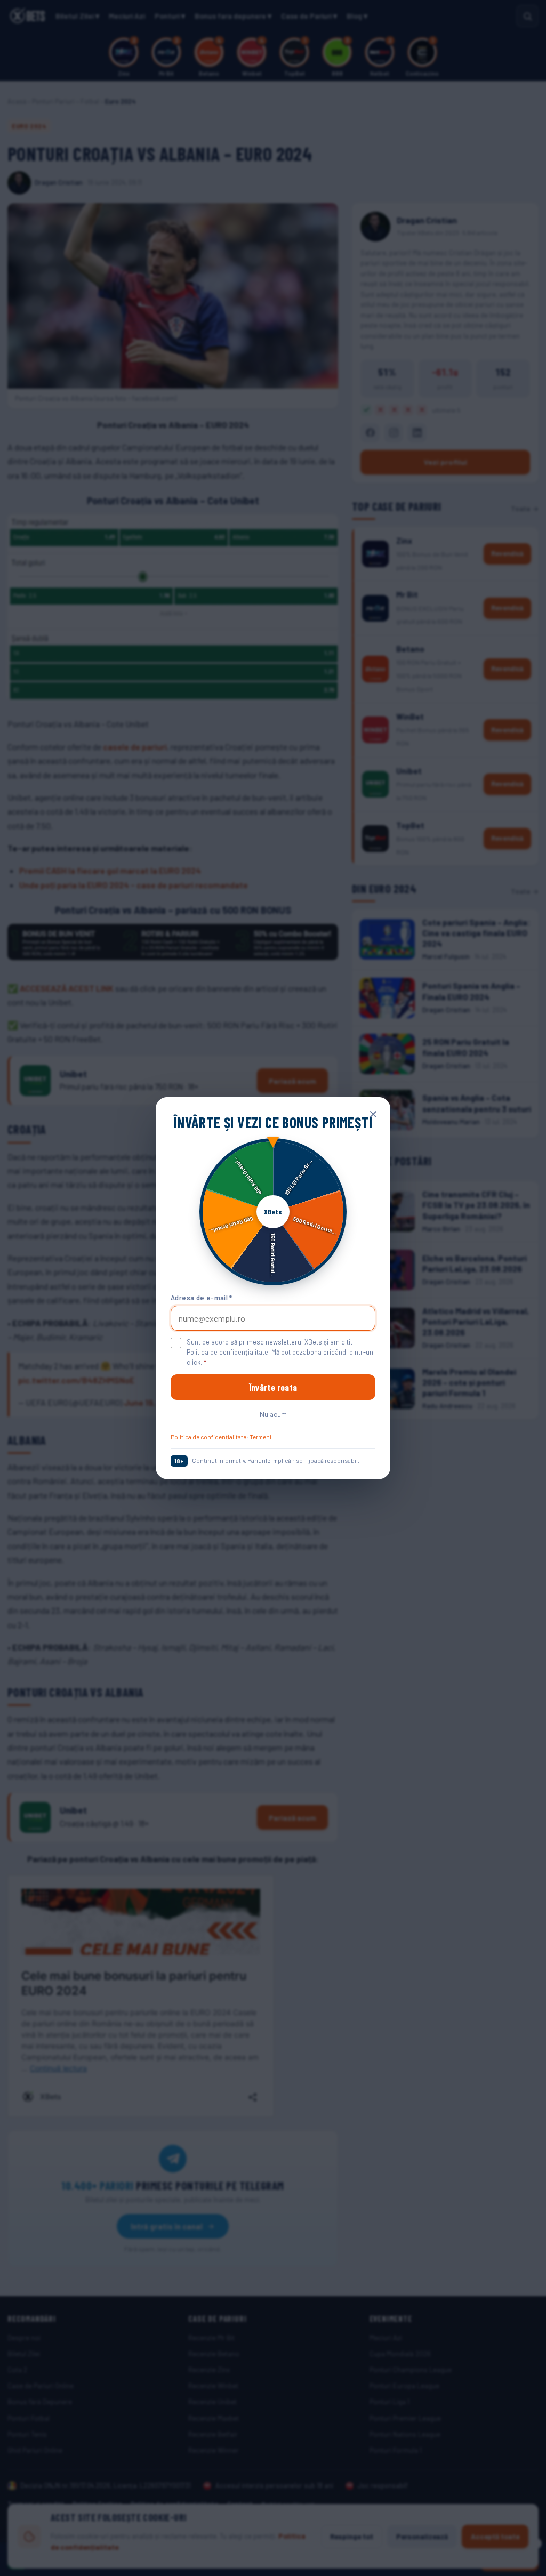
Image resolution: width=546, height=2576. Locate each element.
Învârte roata (273, 1387)
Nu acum (273, 1414)
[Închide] (373, 1114)
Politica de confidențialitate (208, 1437)
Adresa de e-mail (202, 1297)
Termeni (260, 1437)
